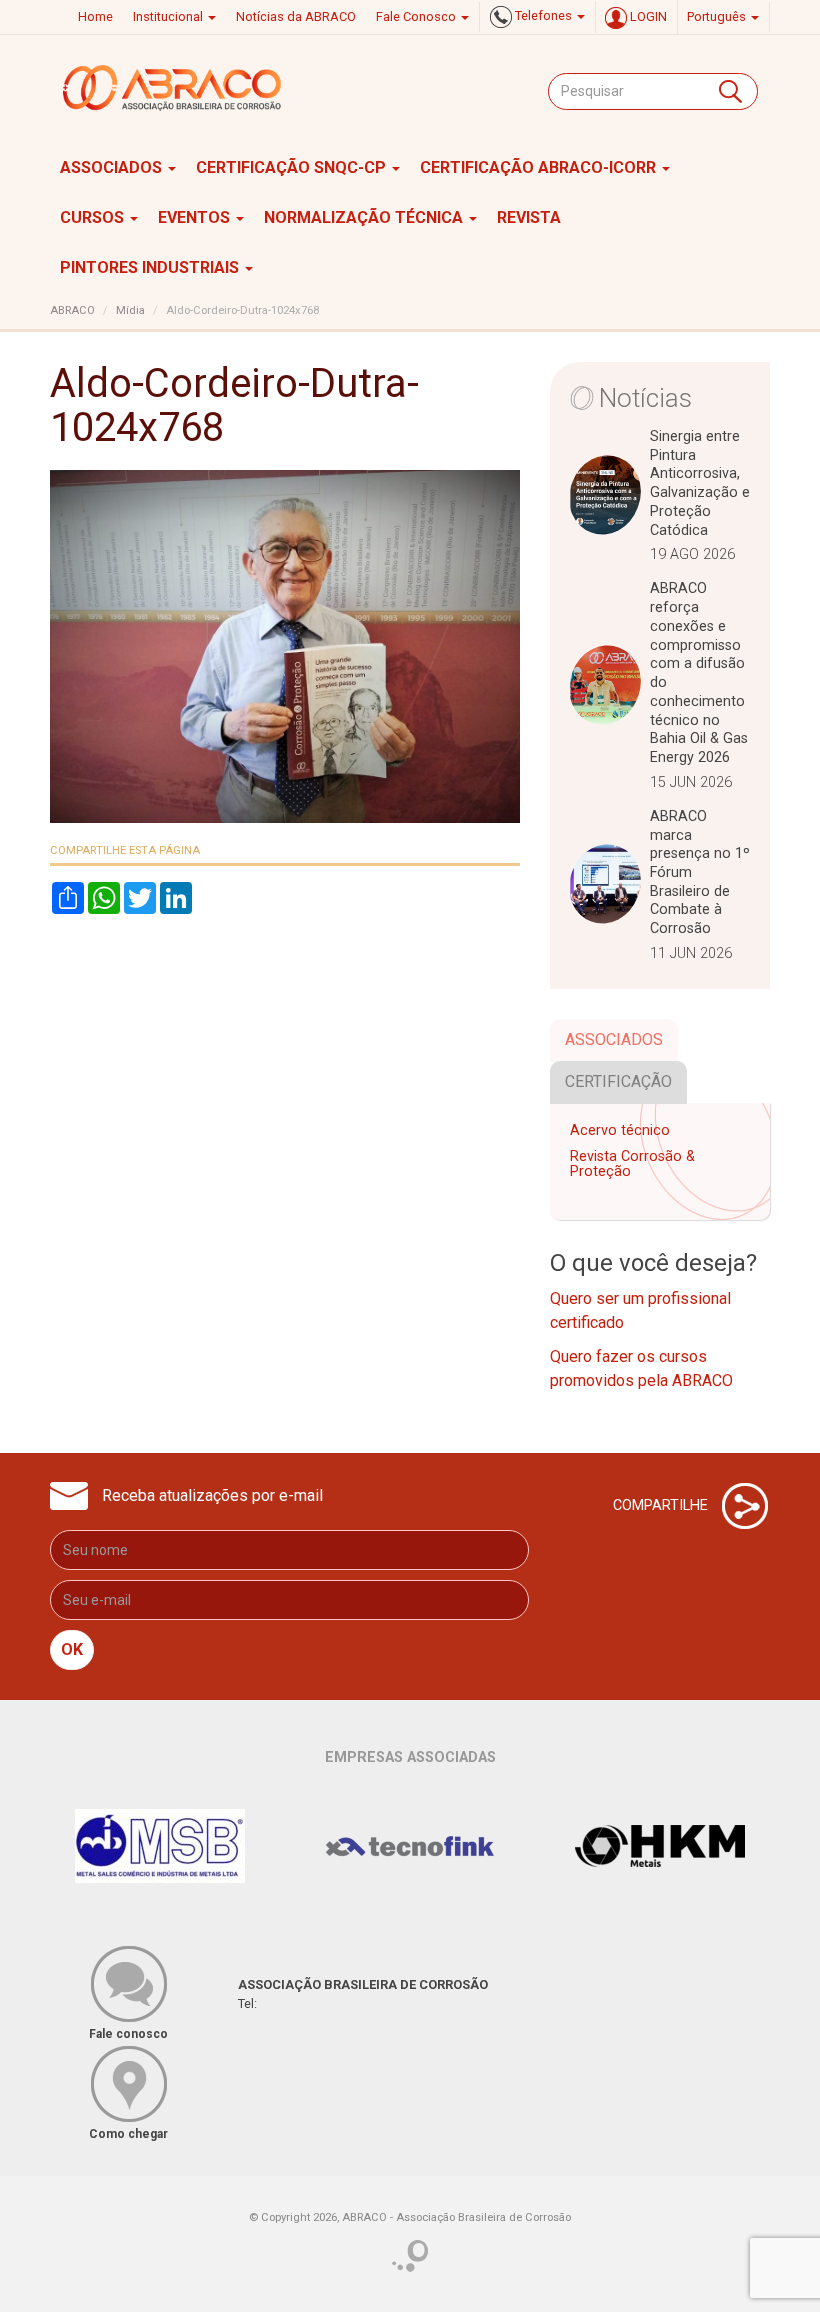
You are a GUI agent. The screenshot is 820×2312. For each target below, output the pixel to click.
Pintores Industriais (151, 267)
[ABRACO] (173, 88)
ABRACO (72, 310)
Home (95, 16)
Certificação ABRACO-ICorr (540, 167)
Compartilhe (662, 1504)
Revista (529, 217)
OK (72, 1649)
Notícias (645, 398)
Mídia (130, 310)
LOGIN (647, 16)
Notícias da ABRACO (296, 16)
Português (718, 16)
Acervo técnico (620, 1130)
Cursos (94, 217)
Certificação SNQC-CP (293, 167)
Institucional (169, 16)
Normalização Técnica (365, 217)
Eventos (196, 217)
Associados (113, 167)
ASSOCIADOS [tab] (614, 1039)
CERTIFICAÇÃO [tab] (618, 1081)
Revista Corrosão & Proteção (632, 1164)
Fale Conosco (417, 16)
